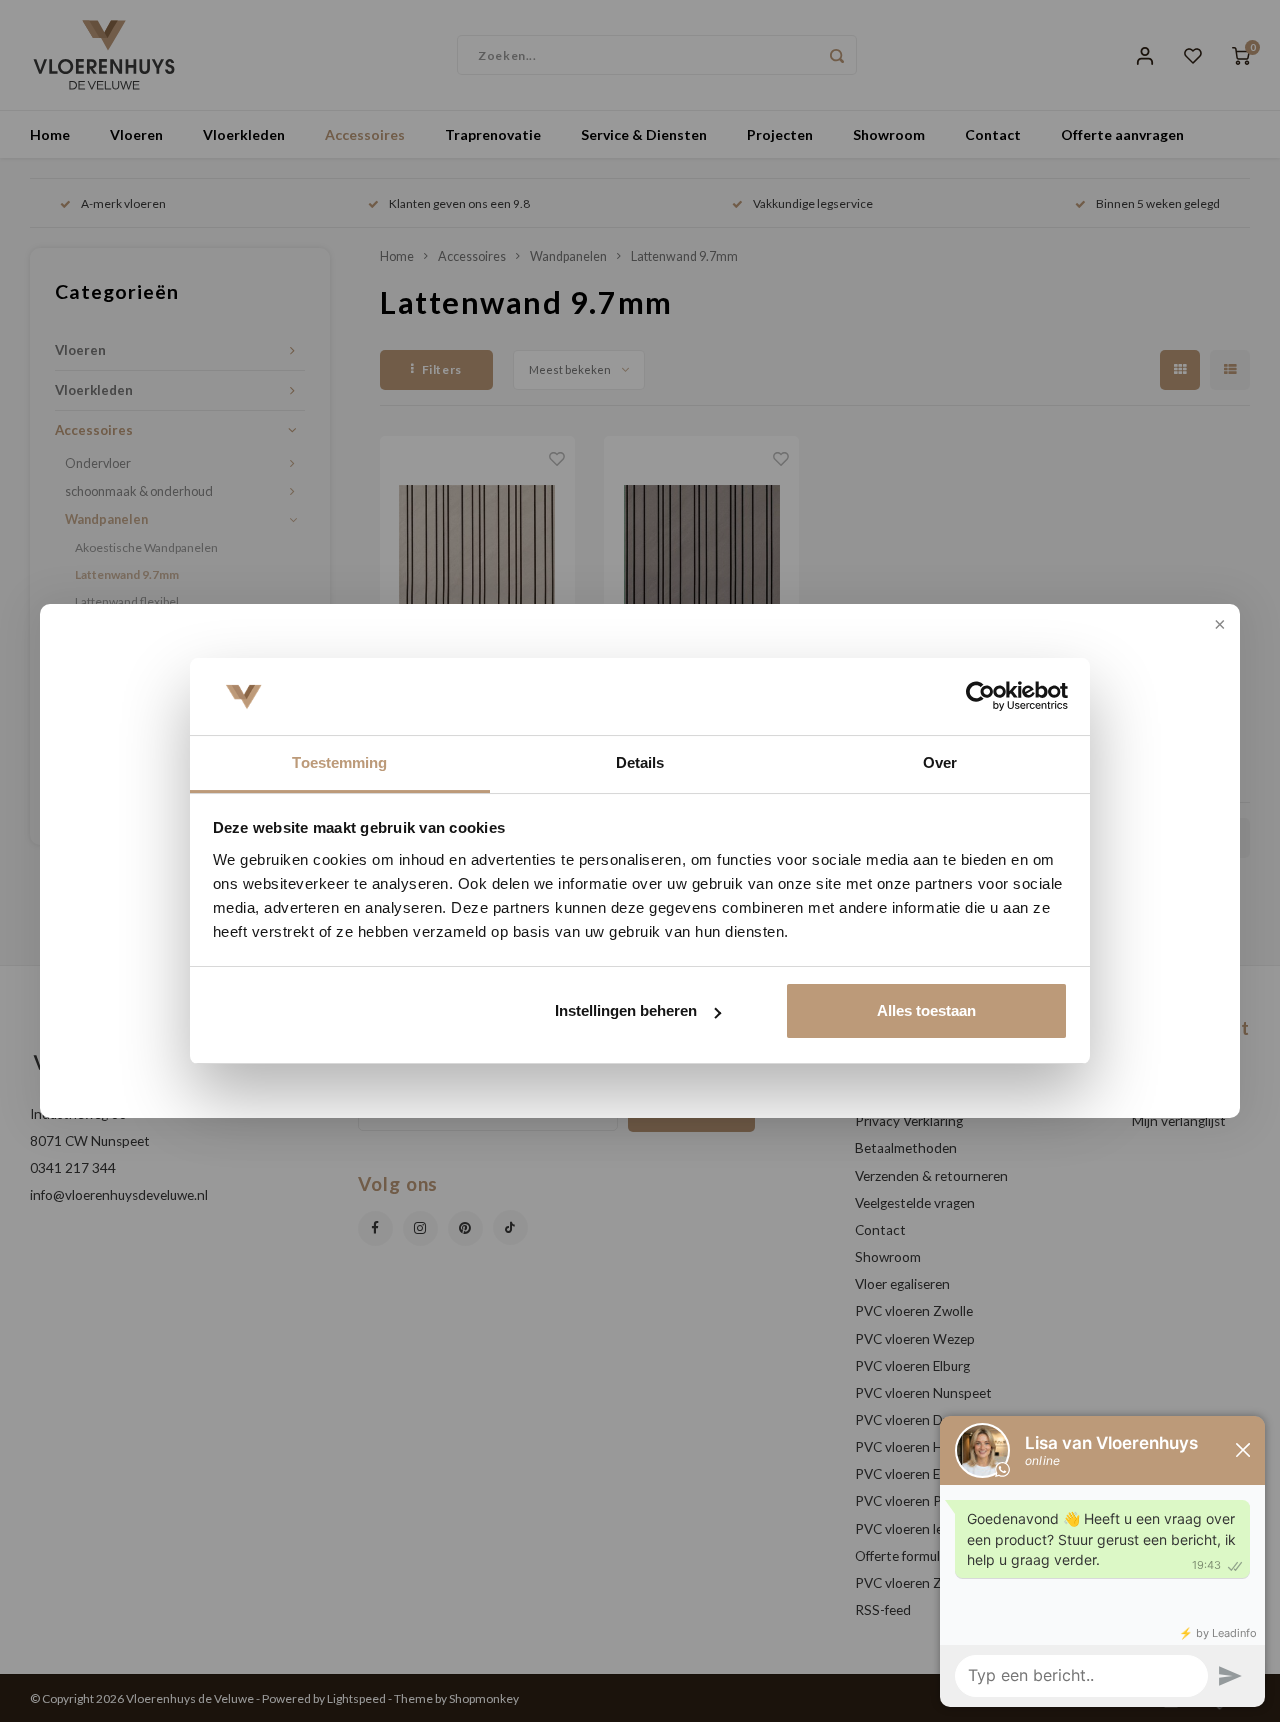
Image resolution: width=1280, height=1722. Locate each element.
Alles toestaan (926, 1010)
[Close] (1218, 626)
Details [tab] (640, 762)
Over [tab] (940, 762)
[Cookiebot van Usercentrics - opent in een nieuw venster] (980, 697)
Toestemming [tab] (339, 762)
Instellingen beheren (626, 1010)
